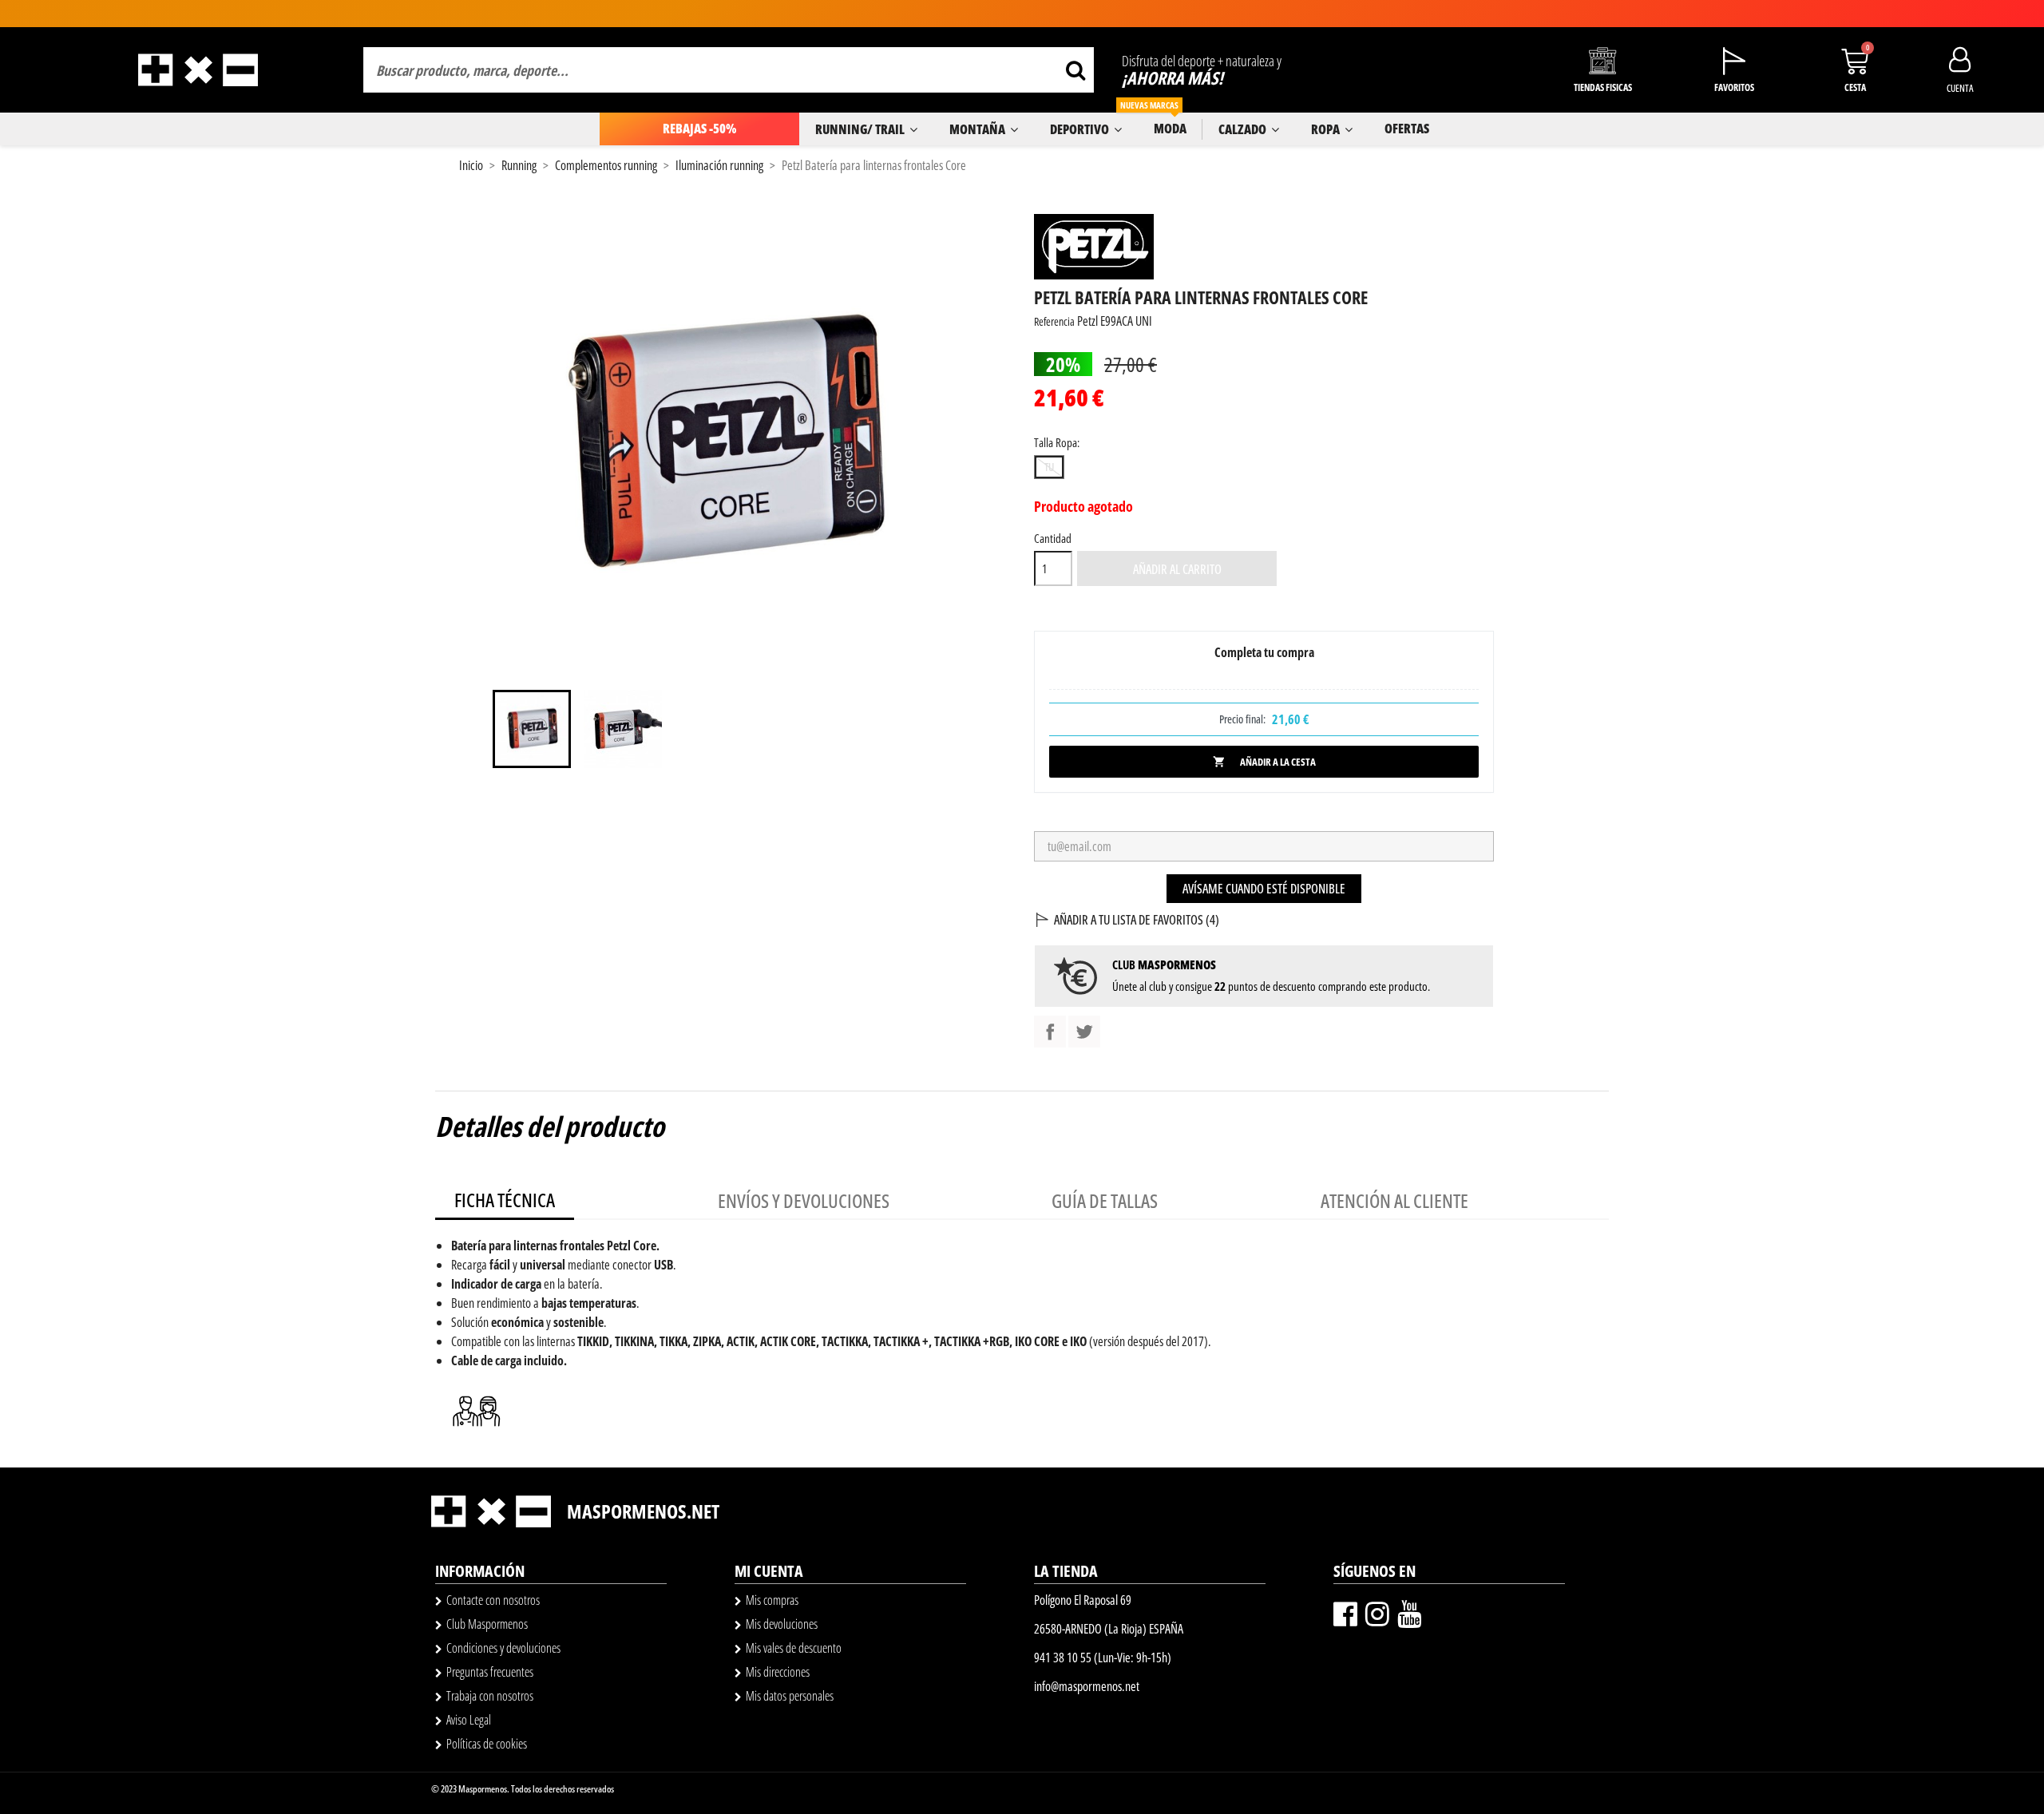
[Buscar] (1075, 70)
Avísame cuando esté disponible (1264, 889)
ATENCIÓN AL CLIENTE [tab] (1394, 1200)
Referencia (1054, 321)
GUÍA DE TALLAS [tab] (1105, 1200)
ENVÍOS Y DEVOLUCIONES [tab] (804, 1200)
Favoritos (1734, 87)
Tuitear (1084, 1032)
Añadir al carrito (1177, 569)
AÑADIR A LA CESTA (1264, 762)
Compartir (1050, 1032)
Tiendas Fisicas (1603, 87)
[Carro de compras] (1855, 61)
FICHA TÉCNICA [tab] (505, 1200)
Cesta (1855, 87)
